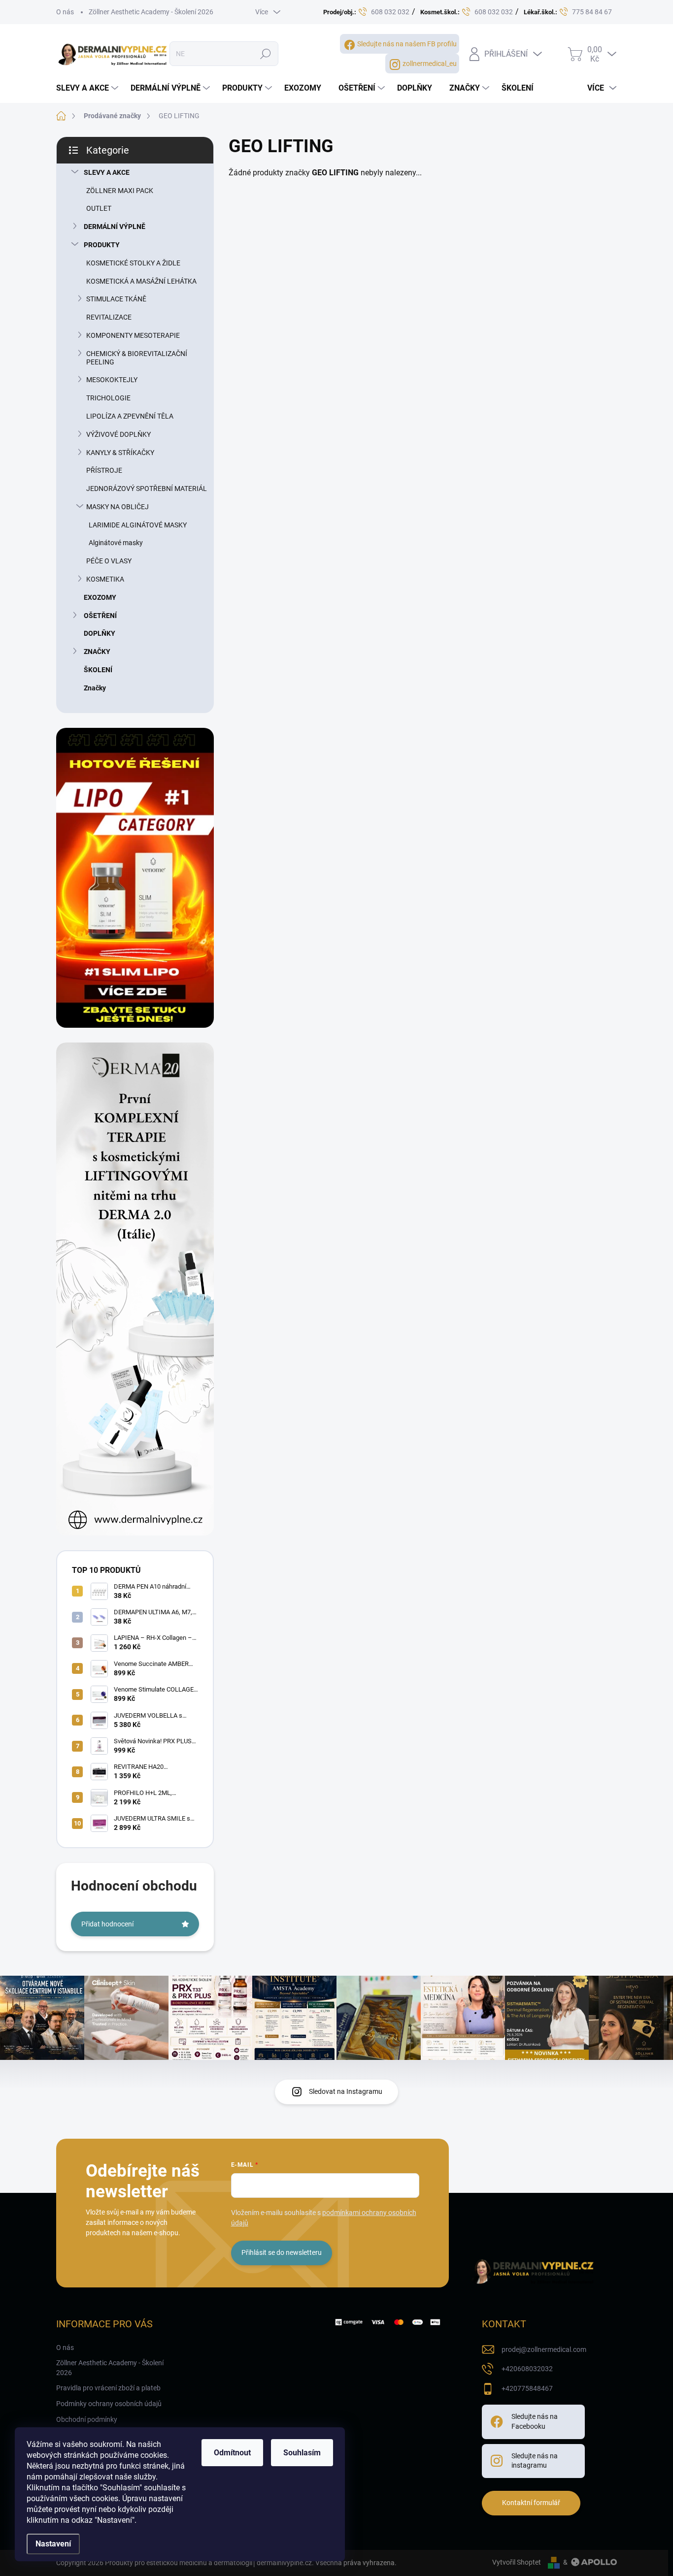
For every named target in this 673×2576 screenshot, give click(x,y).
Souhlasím (302, 2453)
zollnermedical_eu (430, 64)
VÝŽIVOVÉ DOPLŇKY (118, 434)
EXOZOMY (100, 597)
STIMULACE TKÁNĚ (116, 299)
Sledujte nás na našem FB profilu (407, 44)
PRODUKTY (102, 245)
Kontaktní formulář (531, 2503)
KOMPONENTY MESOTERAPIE (133, 335)
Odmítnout (232, 2453)
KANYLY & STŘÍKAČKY (120, 453)
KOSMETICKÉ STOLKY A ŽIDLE (133, 263)
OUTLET (99, 208)
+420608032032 (527, 2369)
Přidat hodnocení (107, 1924)
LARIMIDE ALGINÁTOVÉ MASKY (138, 525)
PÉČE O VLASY (109, 561)
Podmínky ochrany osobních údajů (109, 2404)
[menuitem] (88, 88)
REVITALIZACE (109, 317)
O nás (65, 12)
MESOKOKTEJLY (112, 380)
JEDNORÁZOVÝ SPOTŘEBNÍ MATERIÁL (147, 489)
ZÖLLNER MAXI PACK (120, 191)
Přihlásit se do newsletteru (282, 2252)
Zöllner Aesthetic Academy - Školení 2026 (151, 12)
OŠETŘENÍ (100, 616)
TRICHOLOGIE (108, 398)
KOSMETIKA (105, 579)
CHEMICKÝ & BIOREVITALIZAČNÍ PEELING (137, 358)
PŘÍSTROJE (104, 470)
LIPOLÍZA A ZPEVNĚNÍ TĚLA (130, 416)
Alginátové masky (116, 543)
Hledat (265, 54)
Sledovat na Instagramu (346, 2091)
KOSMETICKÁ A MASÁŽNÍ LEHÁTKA (141, 281)
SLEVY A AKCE (107, 172)
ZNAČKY (97, 652)
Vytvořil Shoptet (517, 2562)
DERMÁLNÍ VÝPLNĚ (115, 227)
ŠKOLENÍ (98, 670)
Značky (95, 688)
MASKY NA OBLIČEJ (118, 507)
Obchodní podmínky (87, 2419)
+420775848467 (527, 2388)
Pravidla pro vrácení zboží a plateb (108, 2388)
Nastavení (53, 2544)
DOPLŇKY (100, 633)
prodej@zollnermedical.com (544, 2349)
